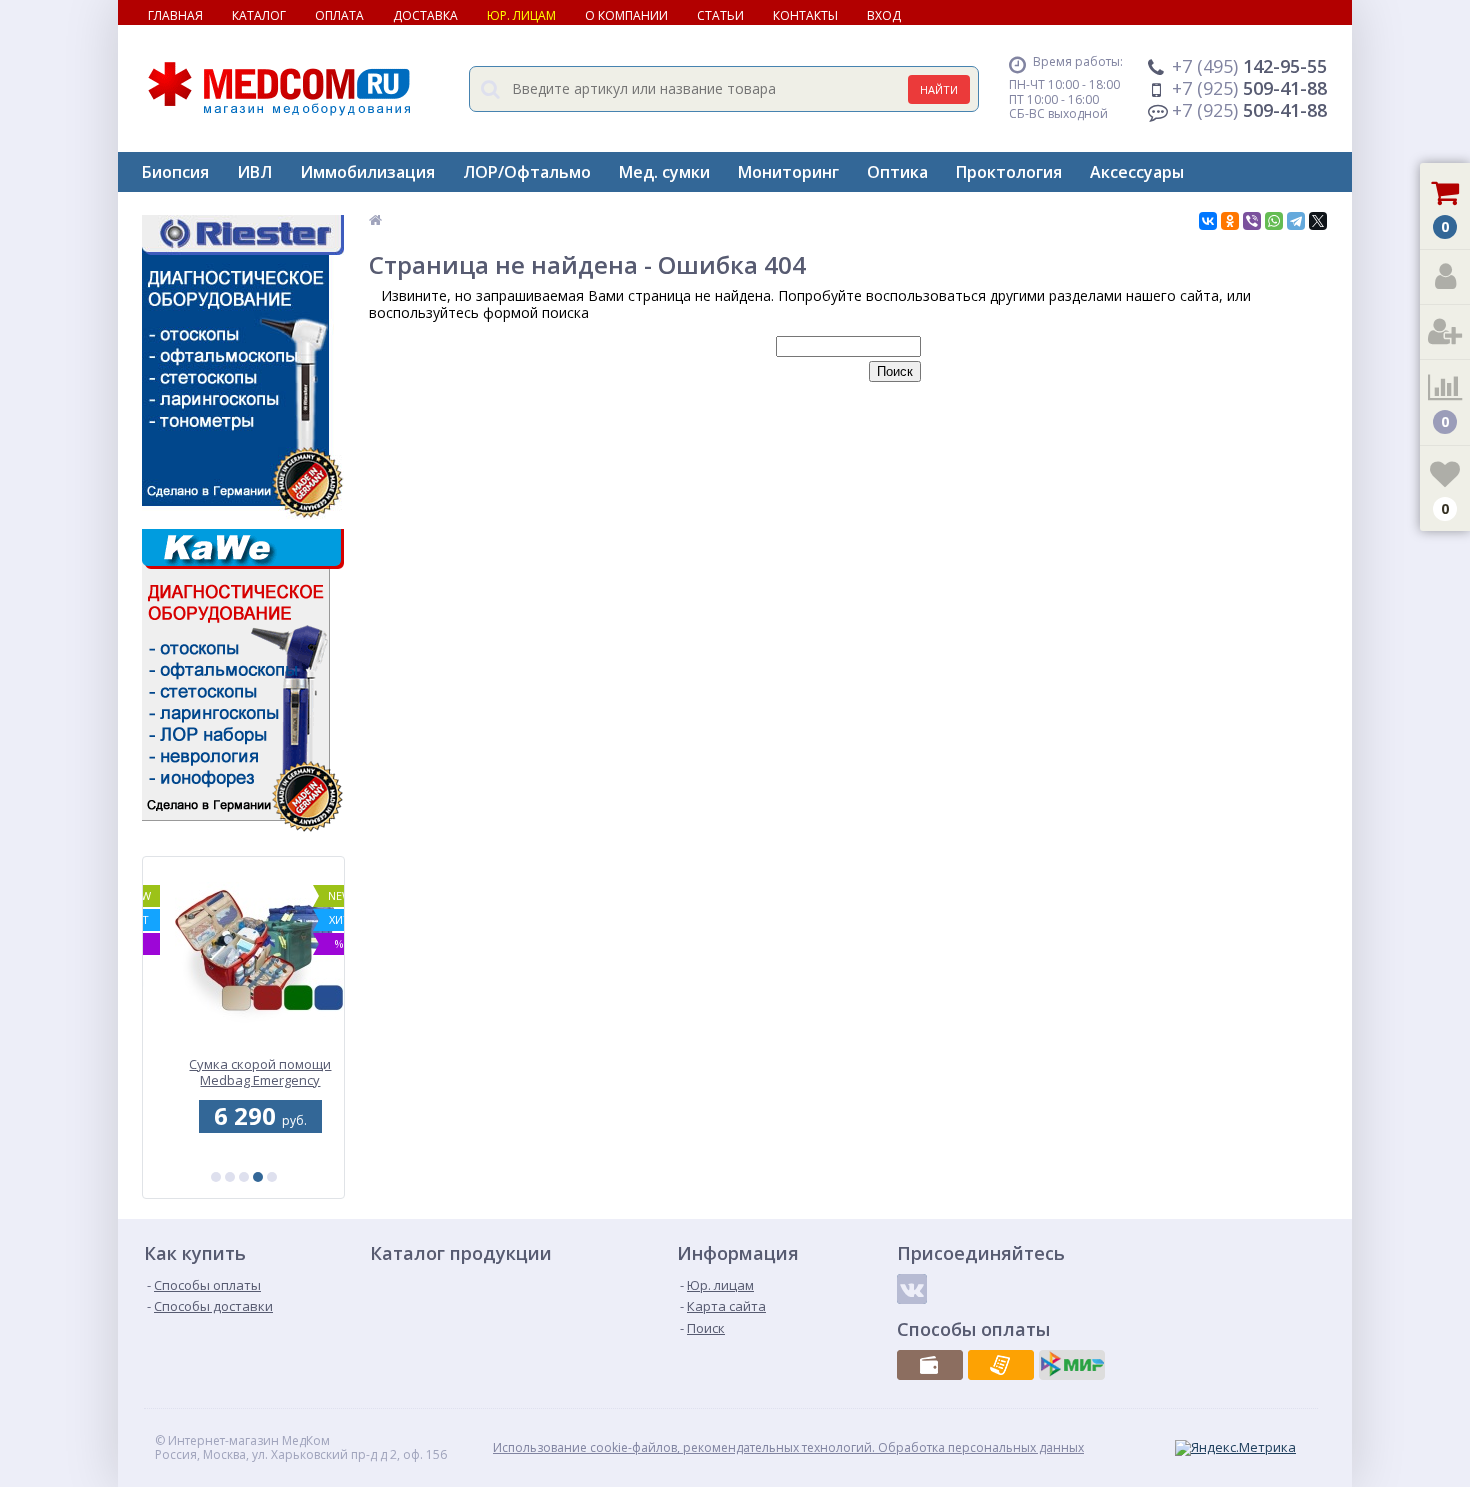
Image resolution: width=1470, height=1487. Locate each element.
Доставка (425, 15)
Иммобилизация (367, 172)
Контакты (805, 15)
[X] (1318, 221)
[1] (216, 1177)
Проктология (1009, 172)
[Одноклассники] (1230, 221)
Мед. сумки (664, 172)
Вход (884, 15)
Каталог (259, 15)
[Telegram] (1296, 221)
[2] (230, 1177)
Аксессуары (1137, 172)
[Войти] (1445, 277)
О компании (626, 15)
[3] (244, 1177)
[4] (258, 1177)
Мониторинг (788, 172)
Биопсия (175, 172)
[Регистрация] (1445, 332)
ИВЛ (254, 172)
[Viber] (1252, 221)
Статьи (720, 15)
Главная (175, 15)
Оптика (897, 172)
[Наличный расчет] (930, 1365)
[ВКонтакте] (1208, 221)
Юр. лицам (521, 15)
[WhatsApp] (1274, 221)
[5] (272, 1177)
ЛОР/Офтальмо (527, 172)
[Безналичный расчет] (1001, 1365)
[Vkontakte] (912, 1289)
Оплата (339, 15)
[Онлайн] (1072, 1365)
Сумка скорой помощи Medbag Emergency (244, 1073)
